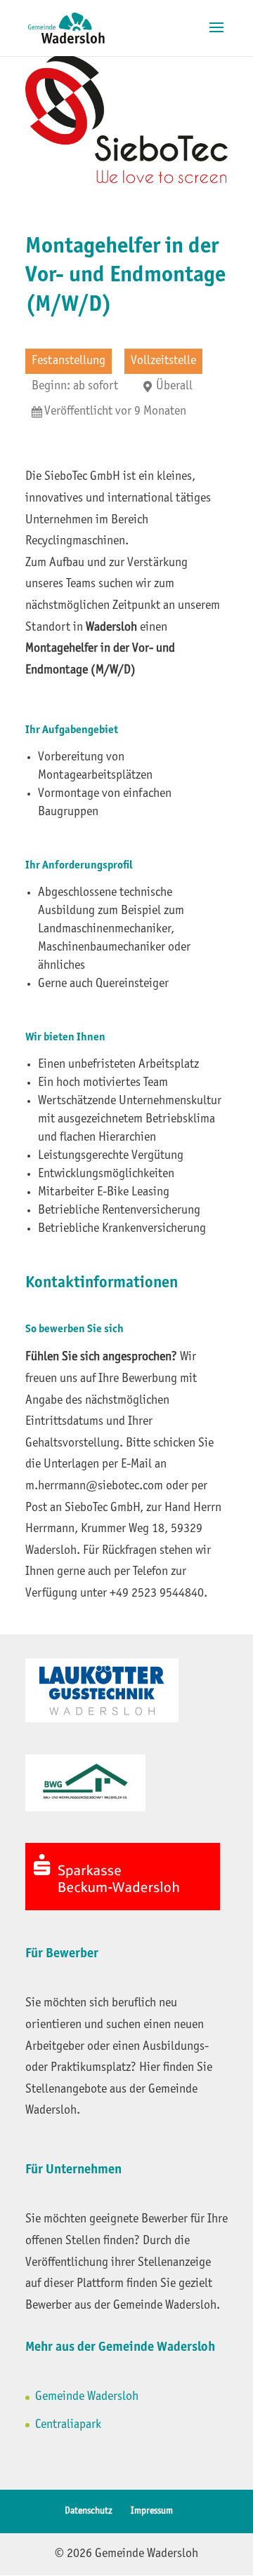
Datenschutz (89, 2511)
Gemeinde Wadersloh (87, 2397)
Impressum (152, 2511)
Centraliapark (68, 2425)
